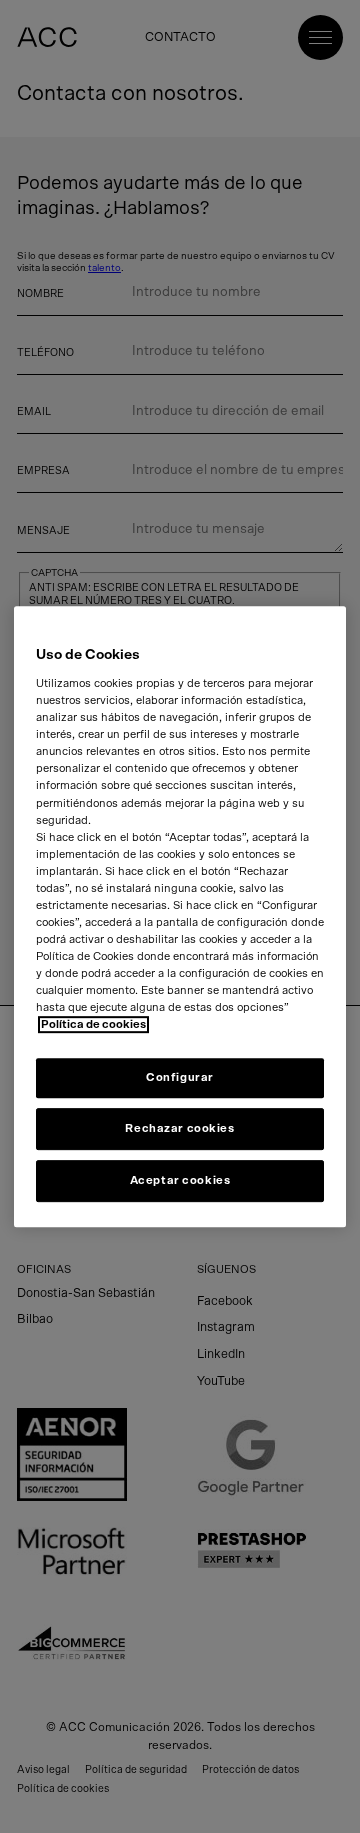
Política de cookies (93, 1025)
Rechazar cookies (179, 1128)
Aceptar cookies (180, 1180)
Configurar (180, 1078)
